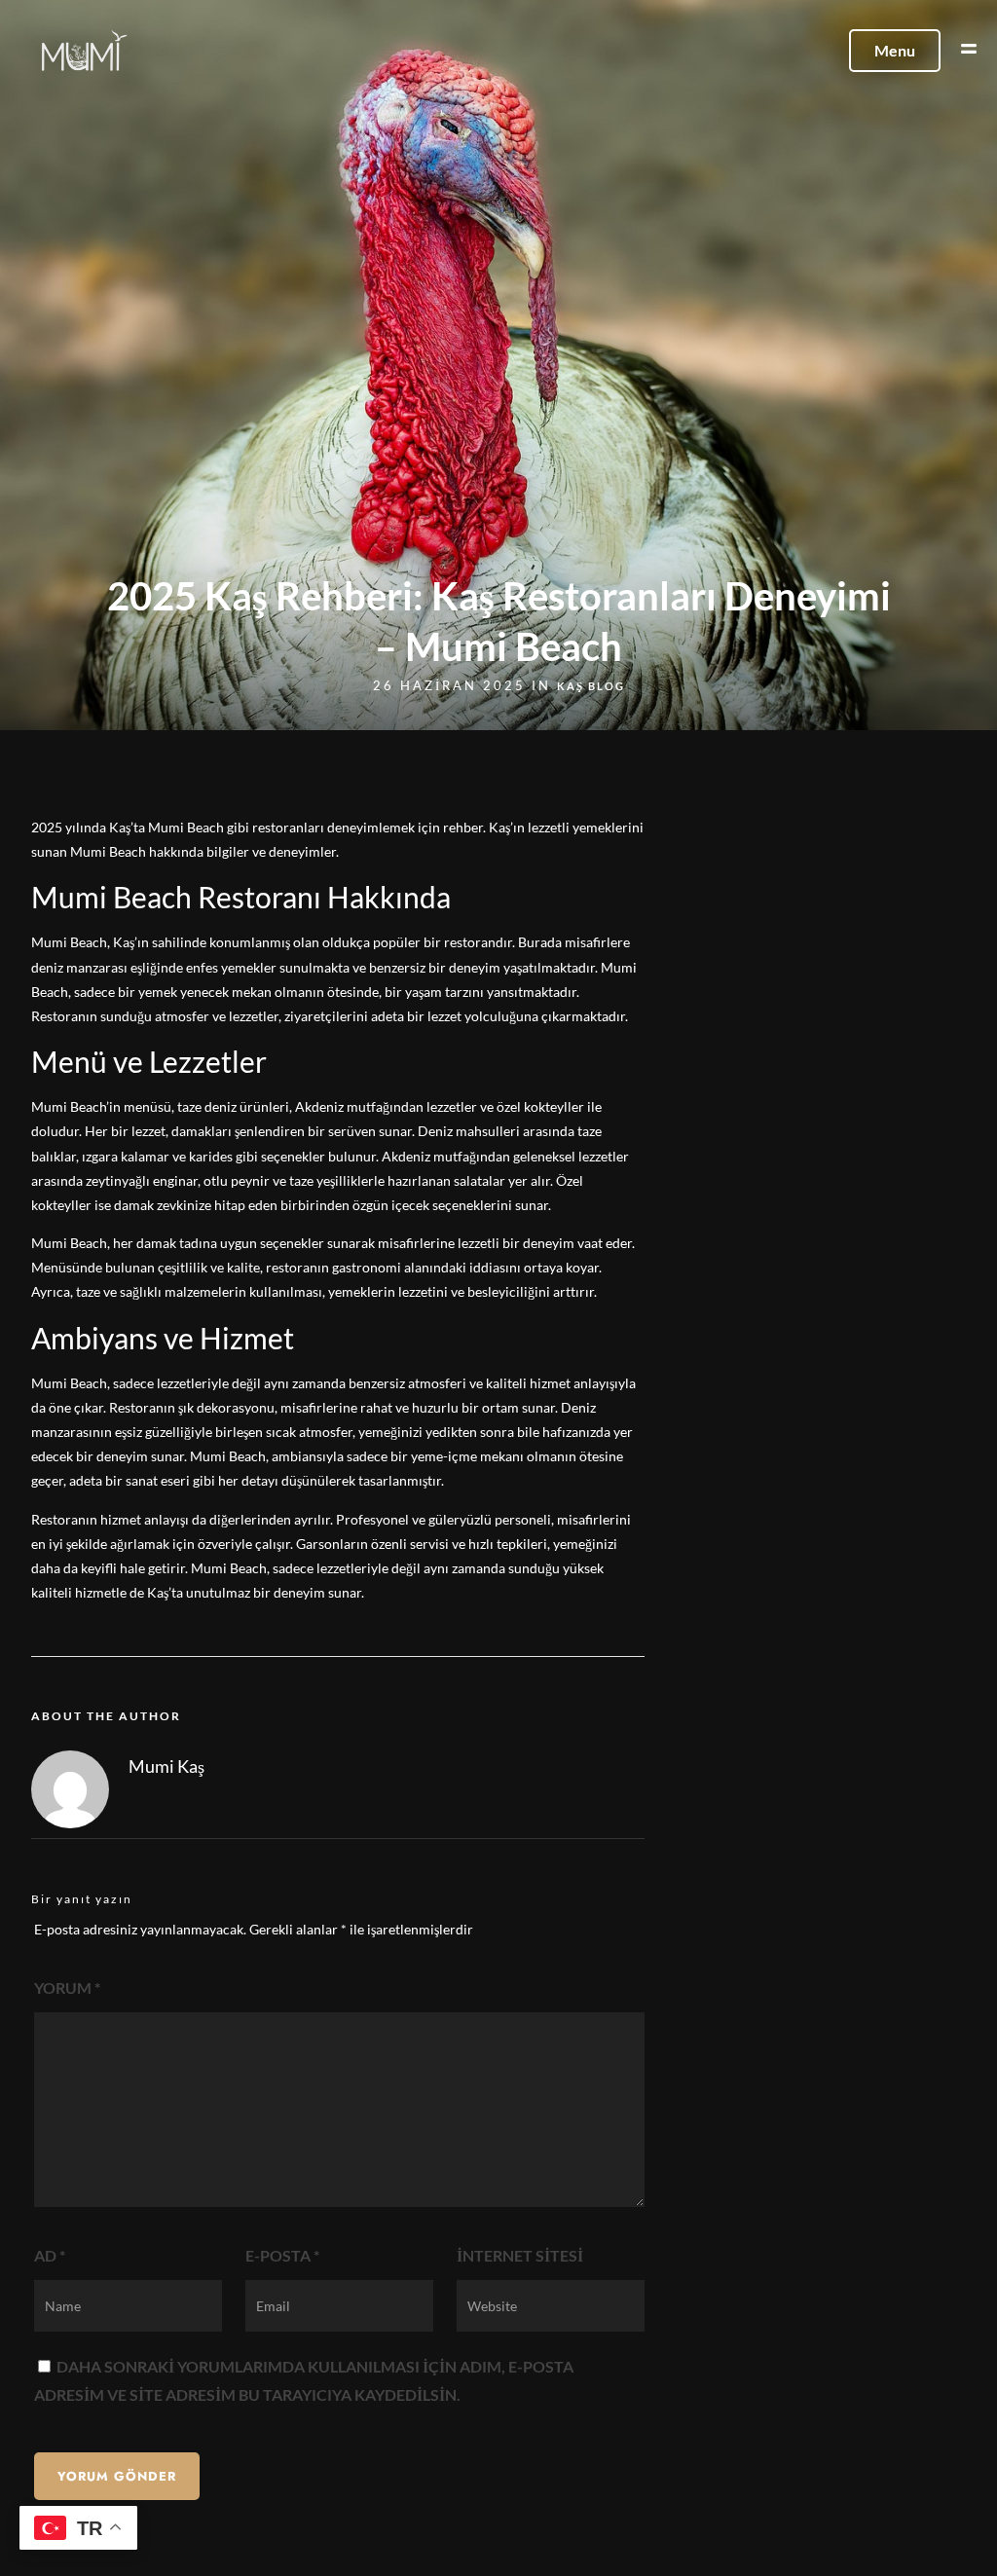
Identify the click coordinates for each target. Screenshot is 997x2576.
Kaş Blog (591, 686)
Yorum (67, 1987)
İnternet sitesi (520, 2255)
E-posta (282, 2255)
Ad (50, 2255)
